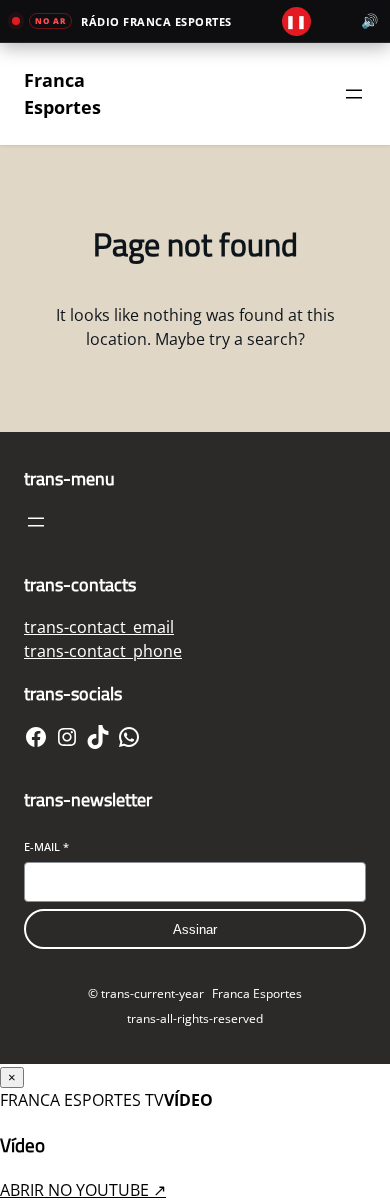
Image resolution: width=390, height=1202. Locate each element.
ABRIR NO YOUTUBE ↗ (83, 1190)
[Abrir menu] (36, 522)
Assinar (195, 929)
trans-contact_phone (103, 651)
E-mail (46, 846)
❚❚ (296, 21)
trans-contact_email (99, 627)
